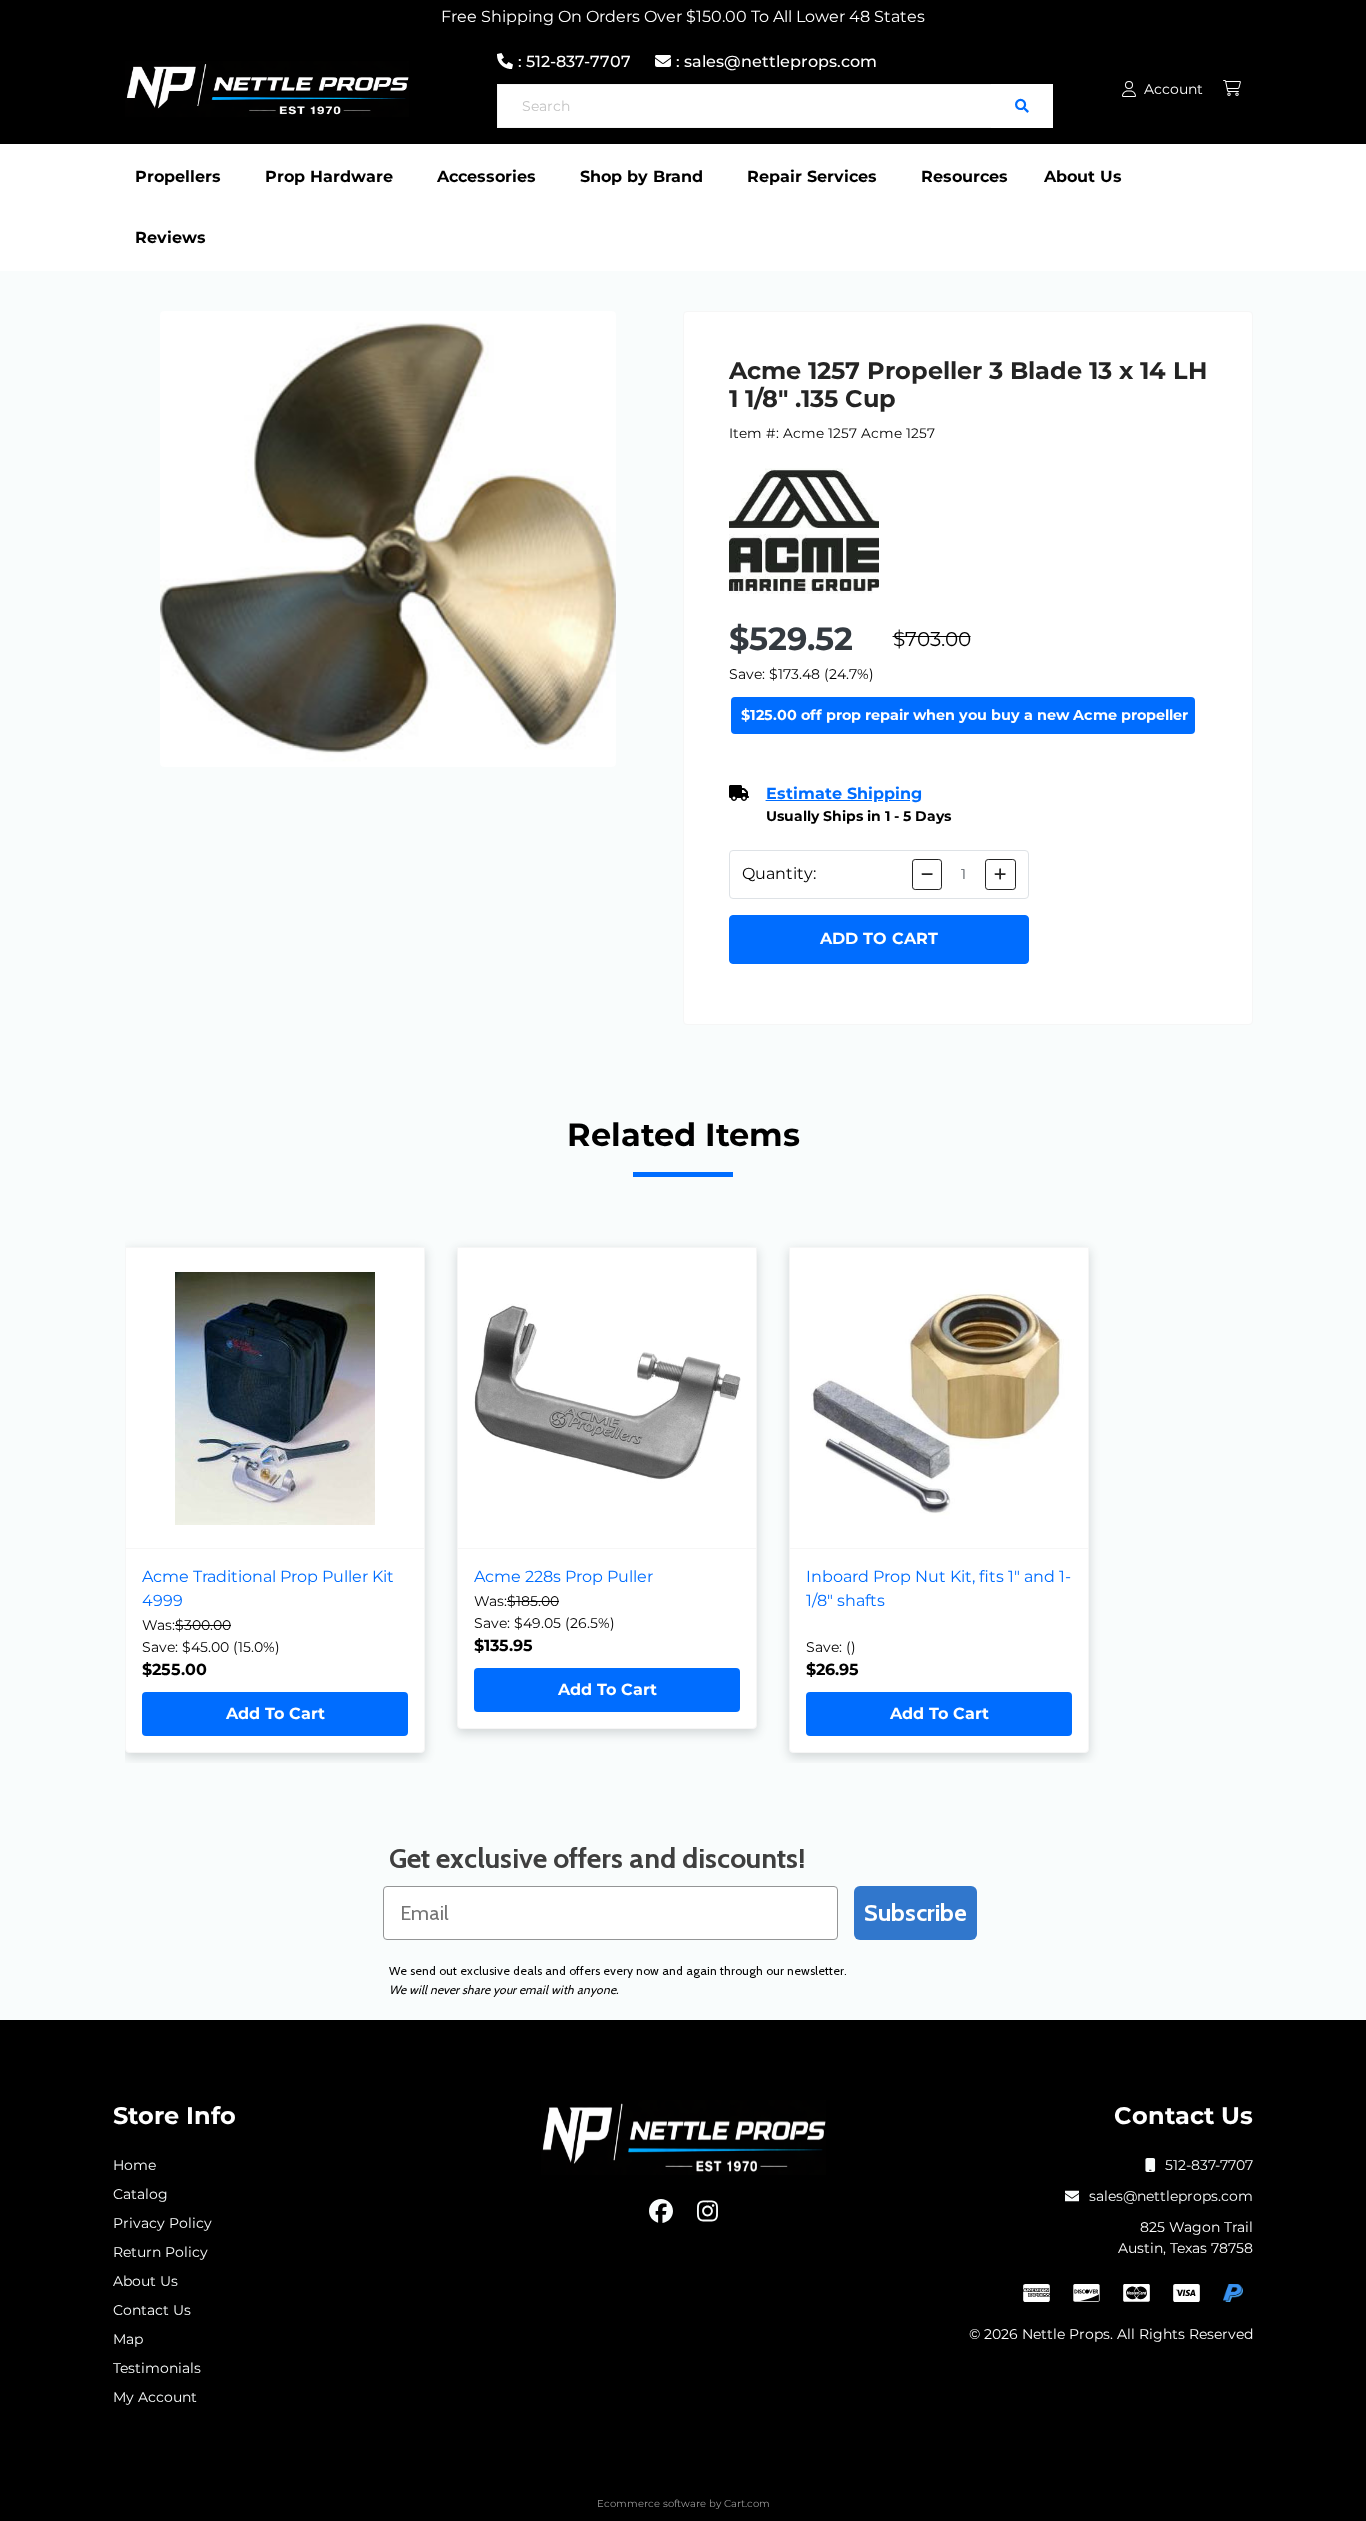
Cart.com (747, 2503)
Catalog (140, 2194)
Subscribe (915, 1912)
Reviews (170, 237)
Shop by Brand (641, 176)
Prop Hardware (329, 176)
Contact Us (152, 2310)
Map (128, 2339)
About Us (1083, 176)
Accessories (486, 176)
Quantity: (779, 873)
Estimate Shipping (844, 793)
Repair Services (812, 176)
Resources (964, 176)
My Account (155, 2397)
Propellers (178, 176)
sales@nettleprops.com (1171, 2196)
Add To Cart (275, 1713)
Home (134, 2165)
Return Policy (160, 2252)
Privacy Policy (162, 2223)
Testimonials (157, 2368)
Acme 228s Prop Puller (563, 1576)
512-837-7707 (1209, 2165)
